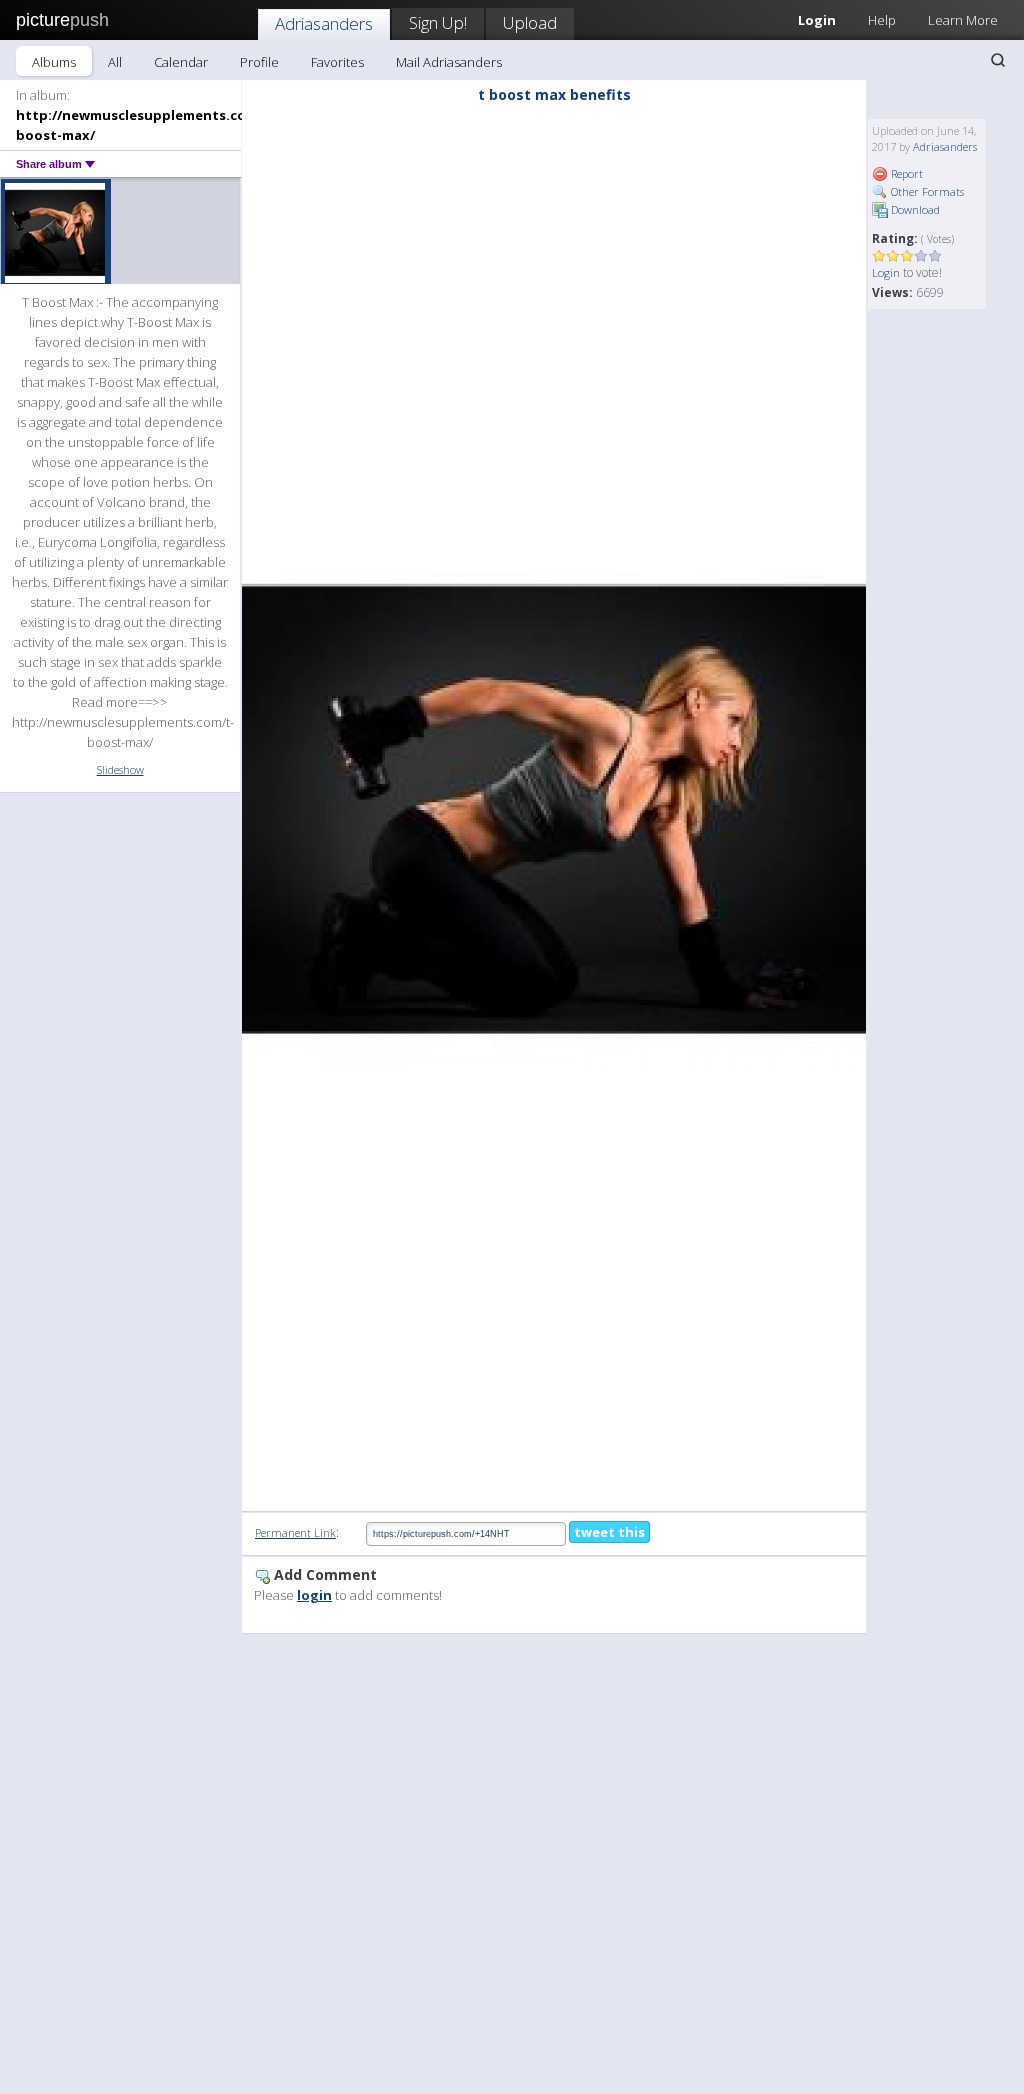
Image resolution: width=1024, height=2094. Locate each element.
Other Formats (926, 191)
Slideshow (120, 769)
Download (914, 209)
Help (882, 20)
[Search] (998, 60)
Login (886, 272)
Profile (259, 62)
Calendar (181, 62)
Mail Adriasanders (449, 62)
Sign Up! (438, 22)
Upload (530, 22)
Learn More (963, 20)
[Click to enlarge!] (554, 810)
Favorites (337, 62)
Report (905, 173)
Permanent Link (295, 1532)
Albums (54, 62)
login (314, 1595)
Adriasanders (324, 23)
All (115, 62)
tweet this (609, 1532)
